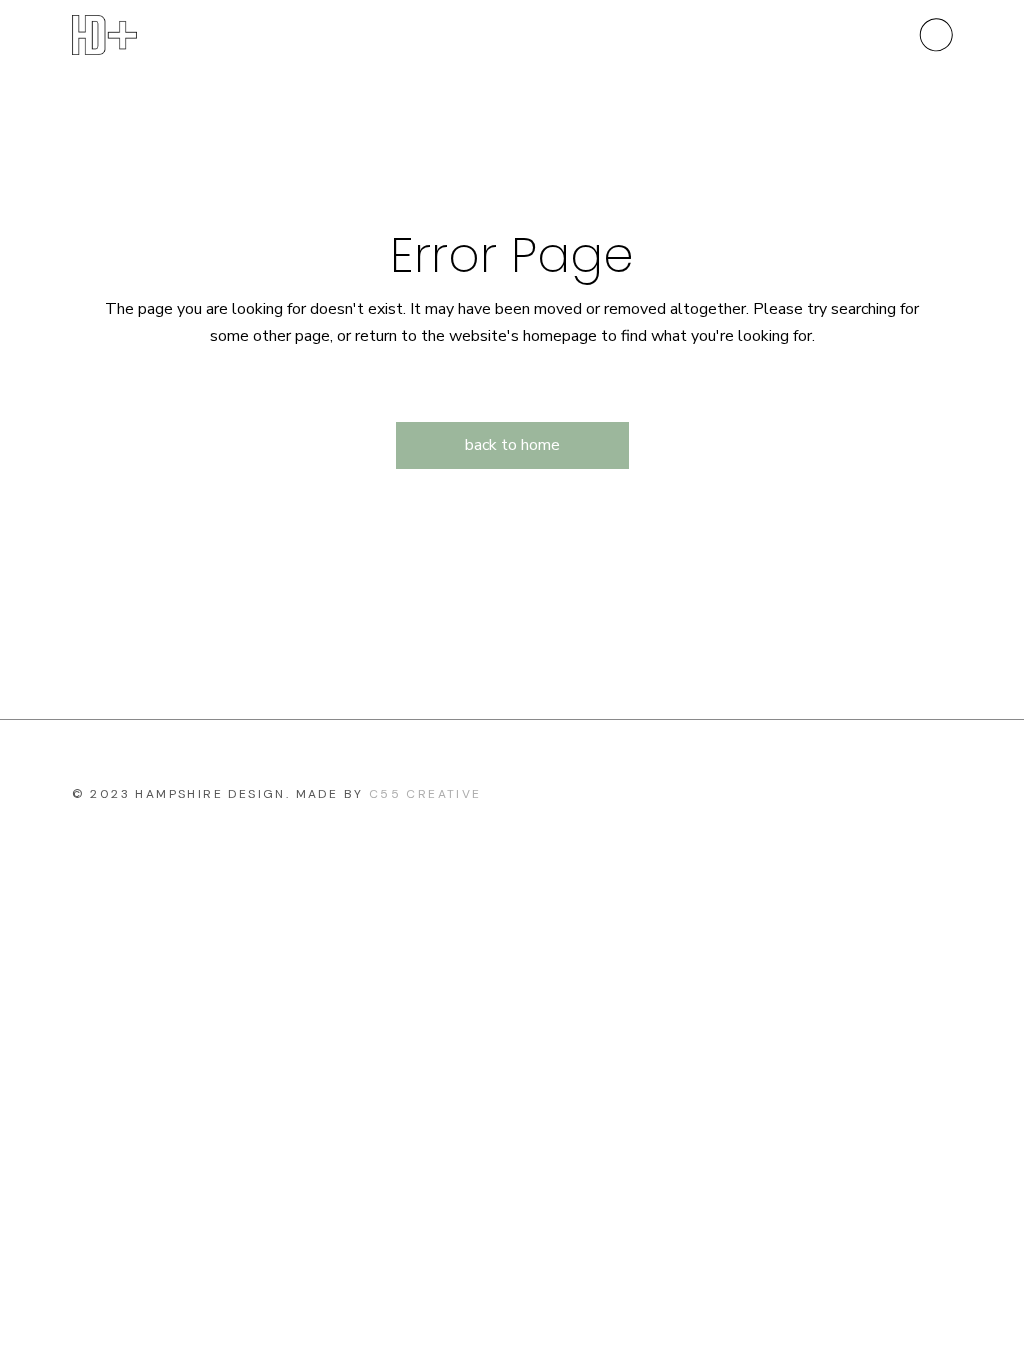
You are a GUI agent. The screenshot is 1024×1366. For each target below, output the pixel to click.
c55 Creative (425, 794)
